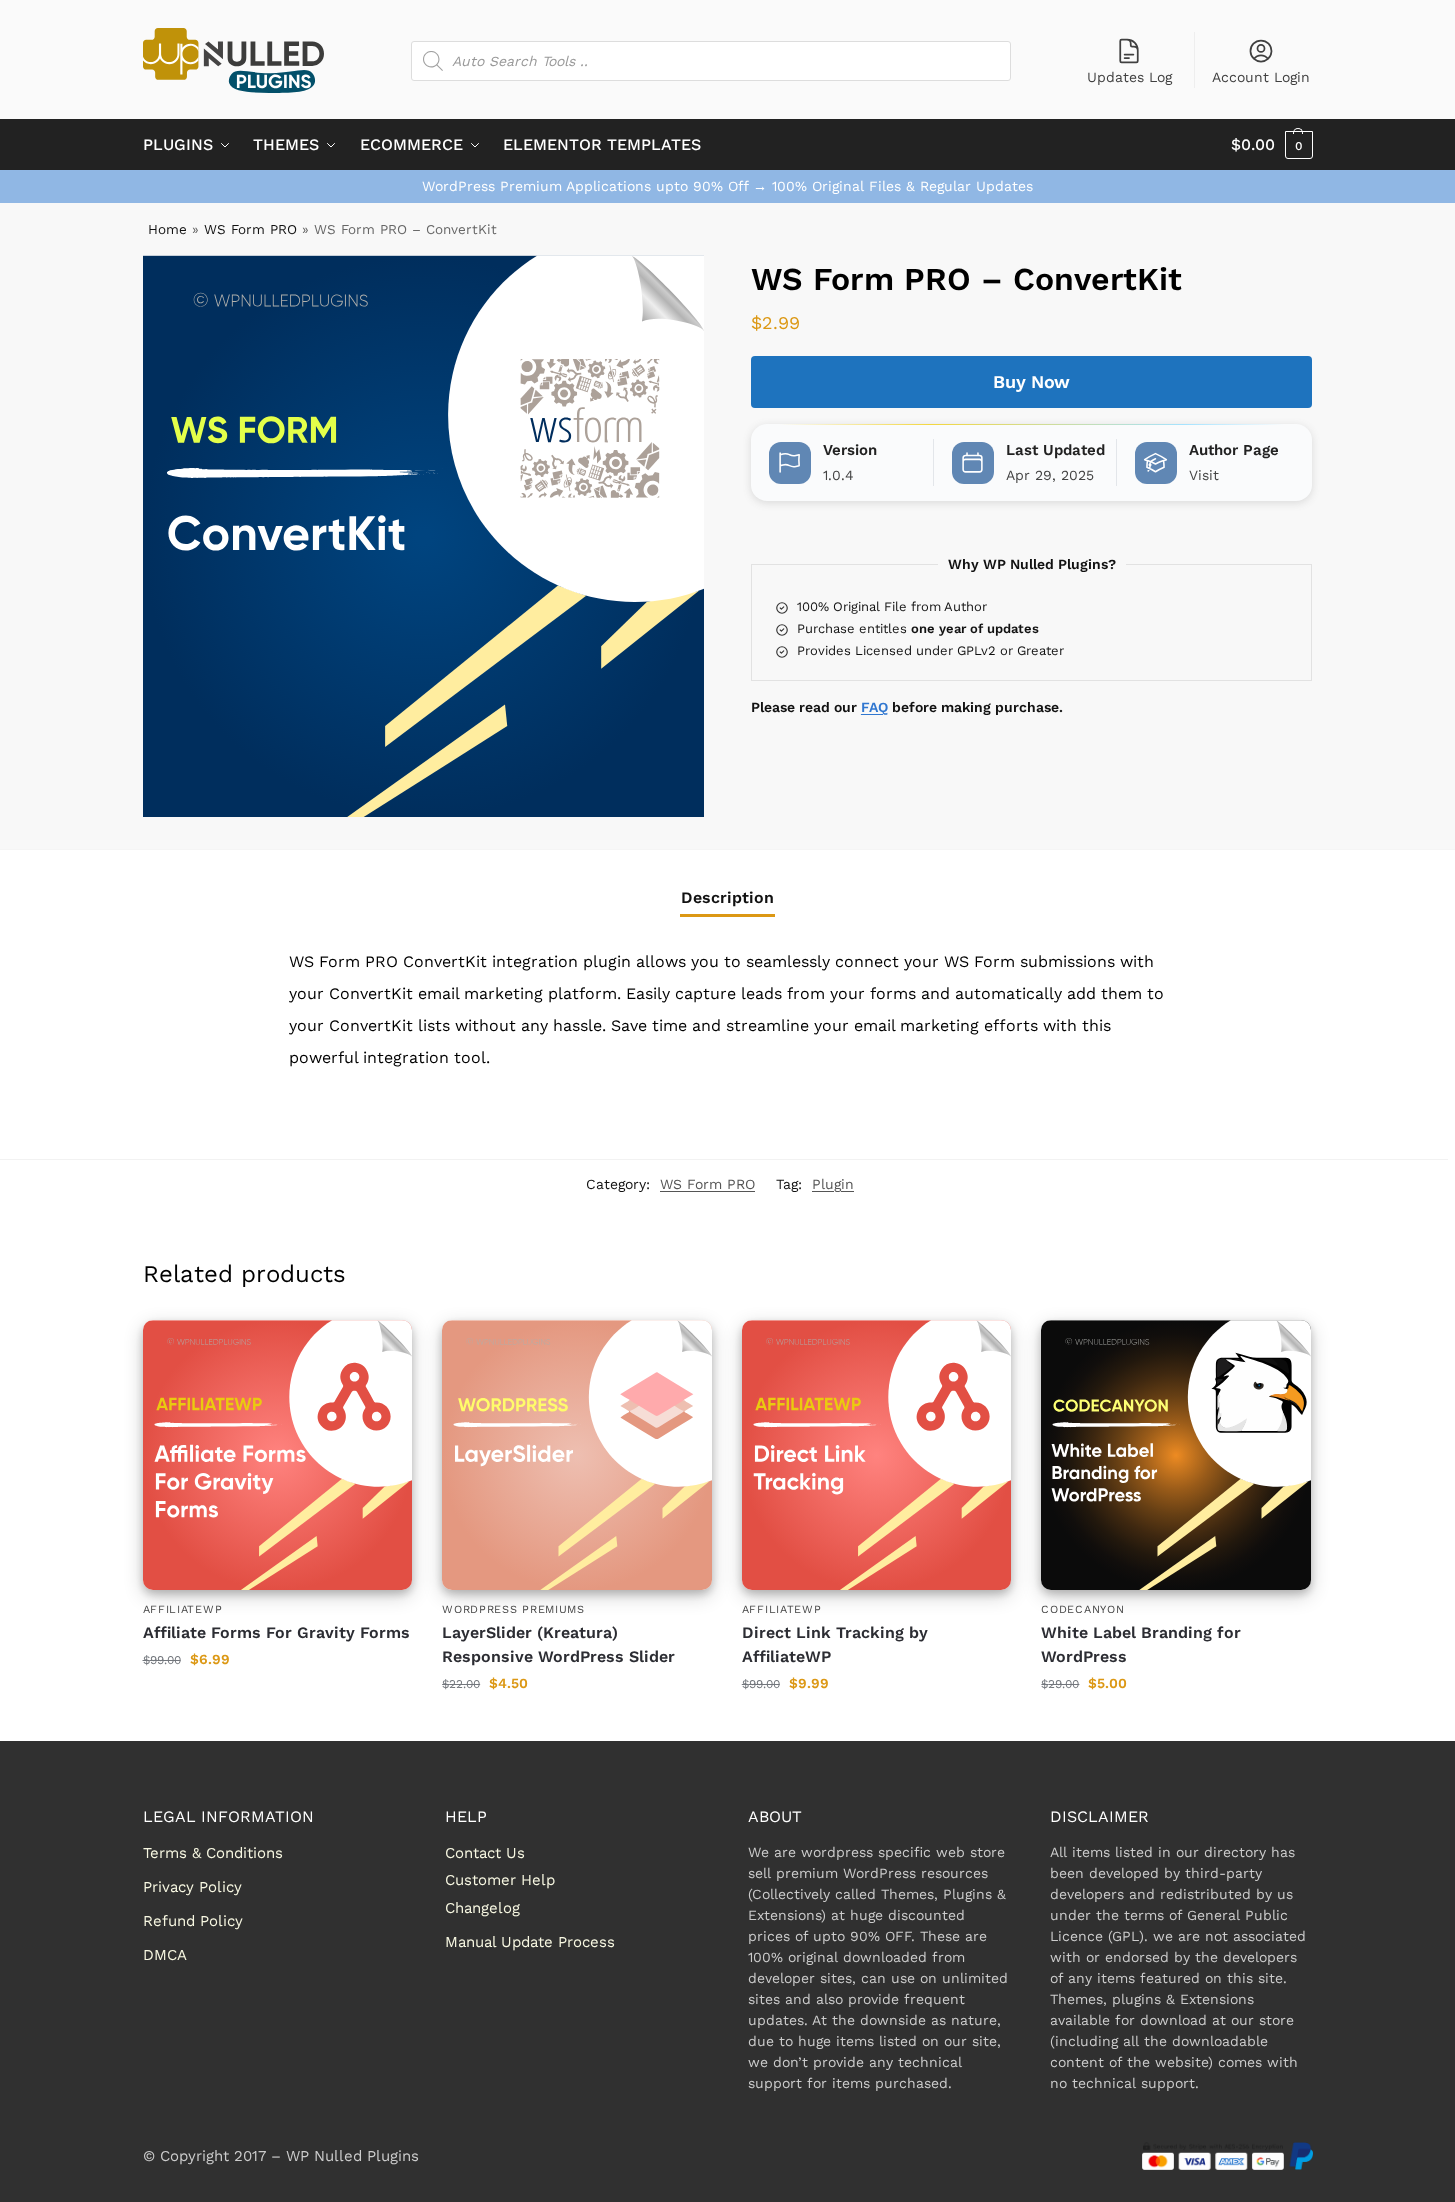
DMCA (165, 1955)
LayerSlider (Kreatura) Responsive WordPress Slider (558, 1644)
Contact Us (485, 1853)
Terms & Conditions (213, 1853)
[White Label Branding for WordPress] (1176, 1455)
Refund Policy (193, 1921)
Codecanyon (1082, 1609)
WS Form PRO (250, 229)
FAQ (874, 707)
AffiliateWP (183, 1609)
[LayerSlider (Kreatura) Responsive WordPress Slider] (577, 1455)
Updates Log (1129, 77)
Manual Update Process (530, 1942)
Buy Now (1031, 381)
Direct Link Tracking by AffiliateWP (835, 1644)
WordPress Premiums (513, 1609)
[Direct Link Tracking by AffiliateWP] (877, 1455)
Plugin (833, 1184)
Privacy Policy (192, 1887)
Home (167, 229)
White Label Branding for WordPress (1141, 1644)
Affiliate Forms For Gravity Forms (276, 1632)
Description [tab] (727, 897)
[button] (1272, 145)
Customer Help (500, 1880)
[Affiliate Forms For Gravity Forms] (278, 1455)
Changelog (482, 1908)
